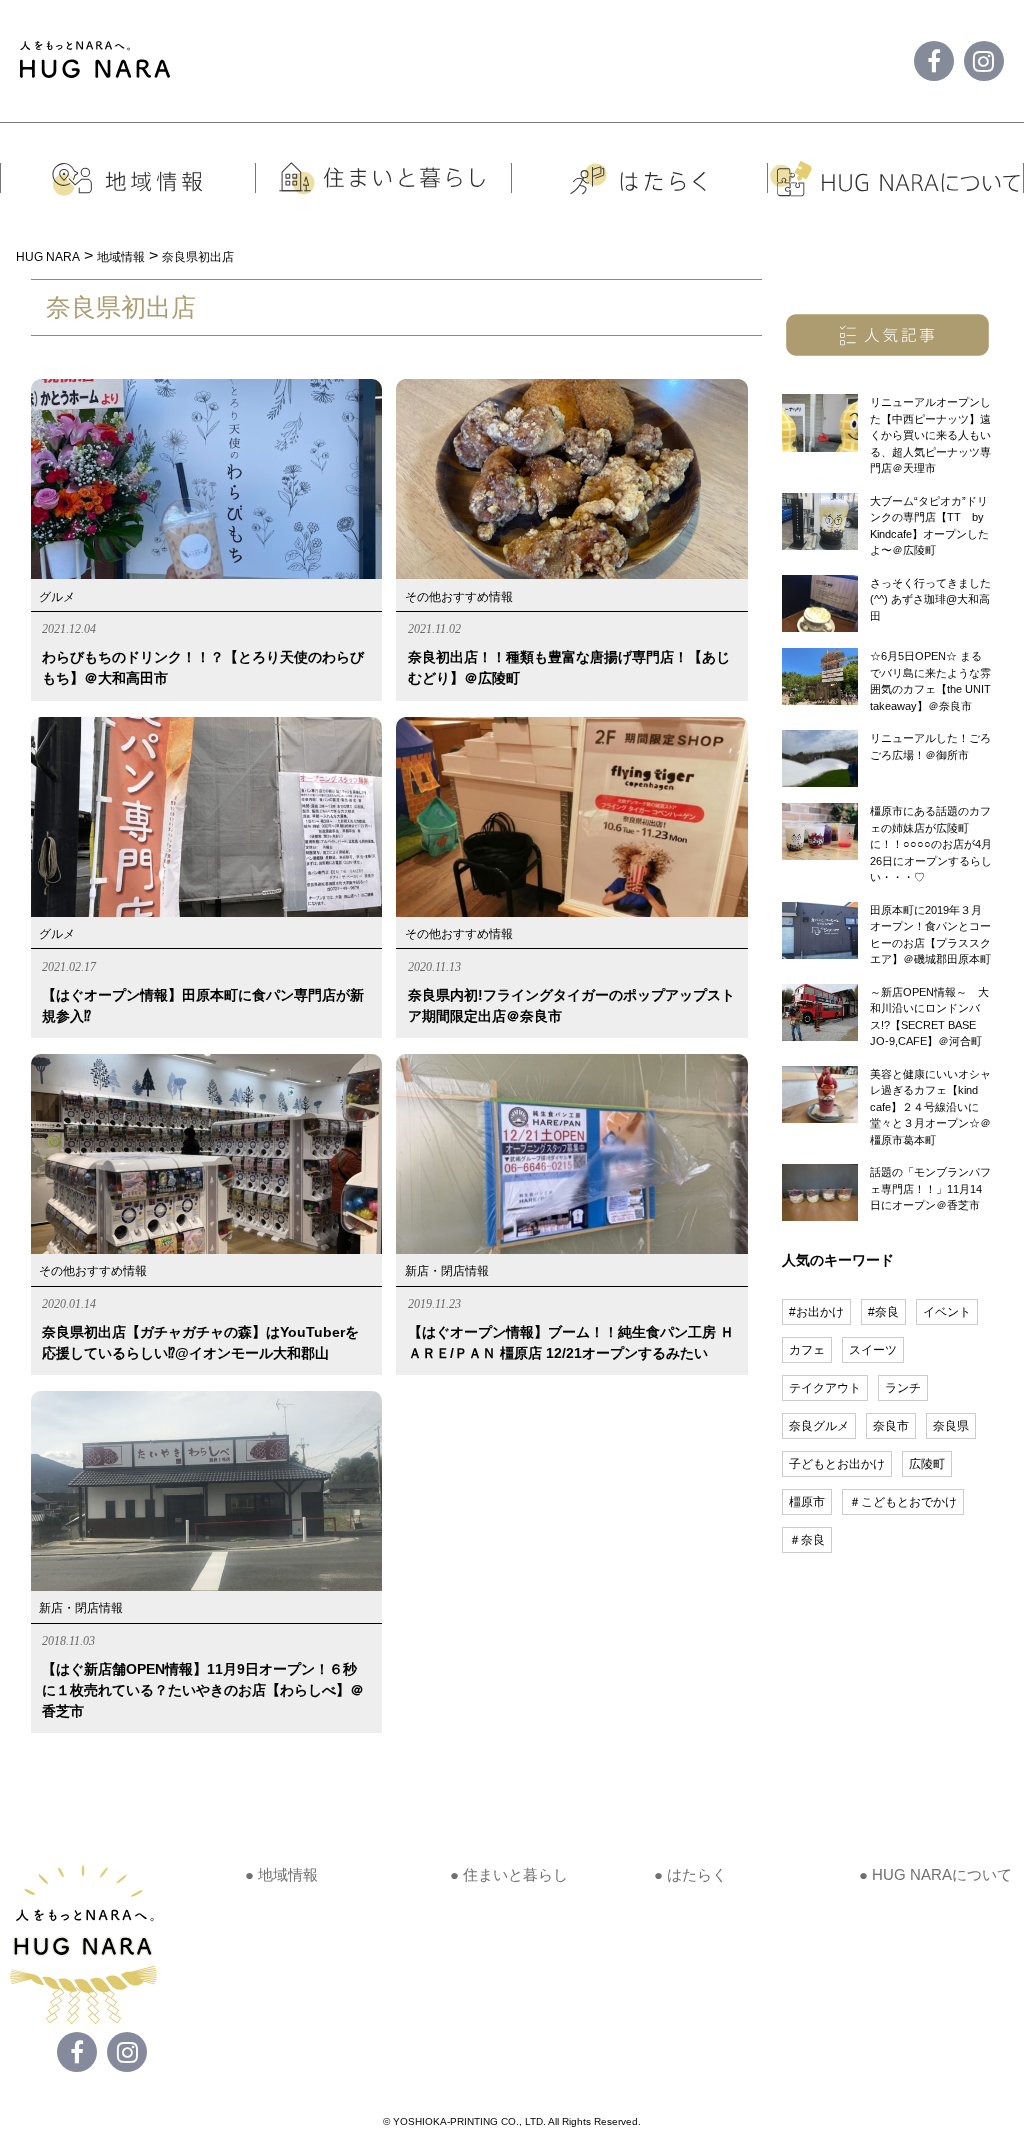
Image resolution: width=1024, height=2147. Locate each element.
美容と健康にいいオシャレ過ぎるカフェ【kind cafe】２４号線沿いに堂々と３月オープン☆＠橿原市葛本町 (930, 1107)
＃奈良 (807, 1540)
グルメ (57, 597)
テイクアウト (825, 1388)
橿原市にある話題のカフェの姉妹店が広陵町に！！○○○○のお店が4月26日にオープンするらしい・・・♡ (931, 844)
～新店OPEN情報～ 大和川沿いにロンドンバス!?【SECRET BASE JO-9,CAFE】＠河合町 (929, 1017)
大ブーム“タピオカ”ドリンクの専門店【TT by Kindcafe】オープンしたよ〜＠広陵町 (929, 526)
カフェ (807, 1350)
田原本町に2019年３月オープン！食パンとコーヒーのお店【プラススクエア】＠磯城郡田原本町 (930, 935)
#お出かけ (816, 1312)
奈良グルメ (819, 1426)
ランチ (903, 1388)
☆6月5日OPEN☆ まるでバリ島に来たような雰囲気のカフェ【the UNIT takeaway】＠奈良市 (930, 681)
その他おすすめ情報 (459, 597)
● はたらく (690, 1874)
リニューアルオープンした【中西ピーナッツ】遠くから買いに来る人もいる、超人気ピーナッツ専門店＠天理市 (930, 435)
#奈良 (883, 1312)
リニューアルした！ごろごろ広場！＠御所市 (930, 746)
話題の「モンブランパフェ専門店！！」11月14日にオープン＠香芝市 (930, 1188)
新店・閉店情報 (447, 1271)
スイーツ (873, 1350)
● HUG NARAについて (935, 1874)
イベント (947, 1312)
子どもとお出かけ (837, 1464)
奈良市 (891, 1426)
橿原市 (807, 1502)
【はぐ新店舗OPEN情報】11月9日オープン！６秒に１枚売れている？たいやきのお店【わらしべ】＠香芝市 (203, 1690)
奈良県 (951, 1426)
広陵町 (927, 1464)
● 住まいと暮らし (509, 1874)
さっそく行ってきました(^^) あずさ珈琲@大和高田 (930, 599)
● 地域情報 (281, 1874)
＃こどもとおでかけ (903, 1502)
